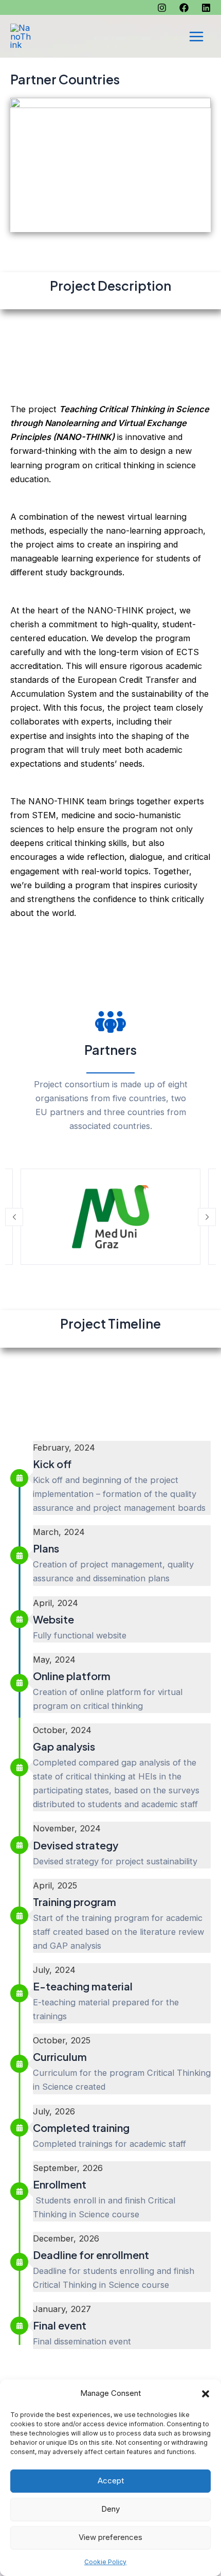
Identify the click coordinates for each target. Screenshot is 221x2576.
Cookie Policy (105, 2562)
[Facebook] (184, 8)
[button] (206, 2394)
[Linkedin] (206, 8)
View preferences (110, 2537)
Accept (111, 2481)
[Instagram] (162, 8)
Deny (110, 2509)
